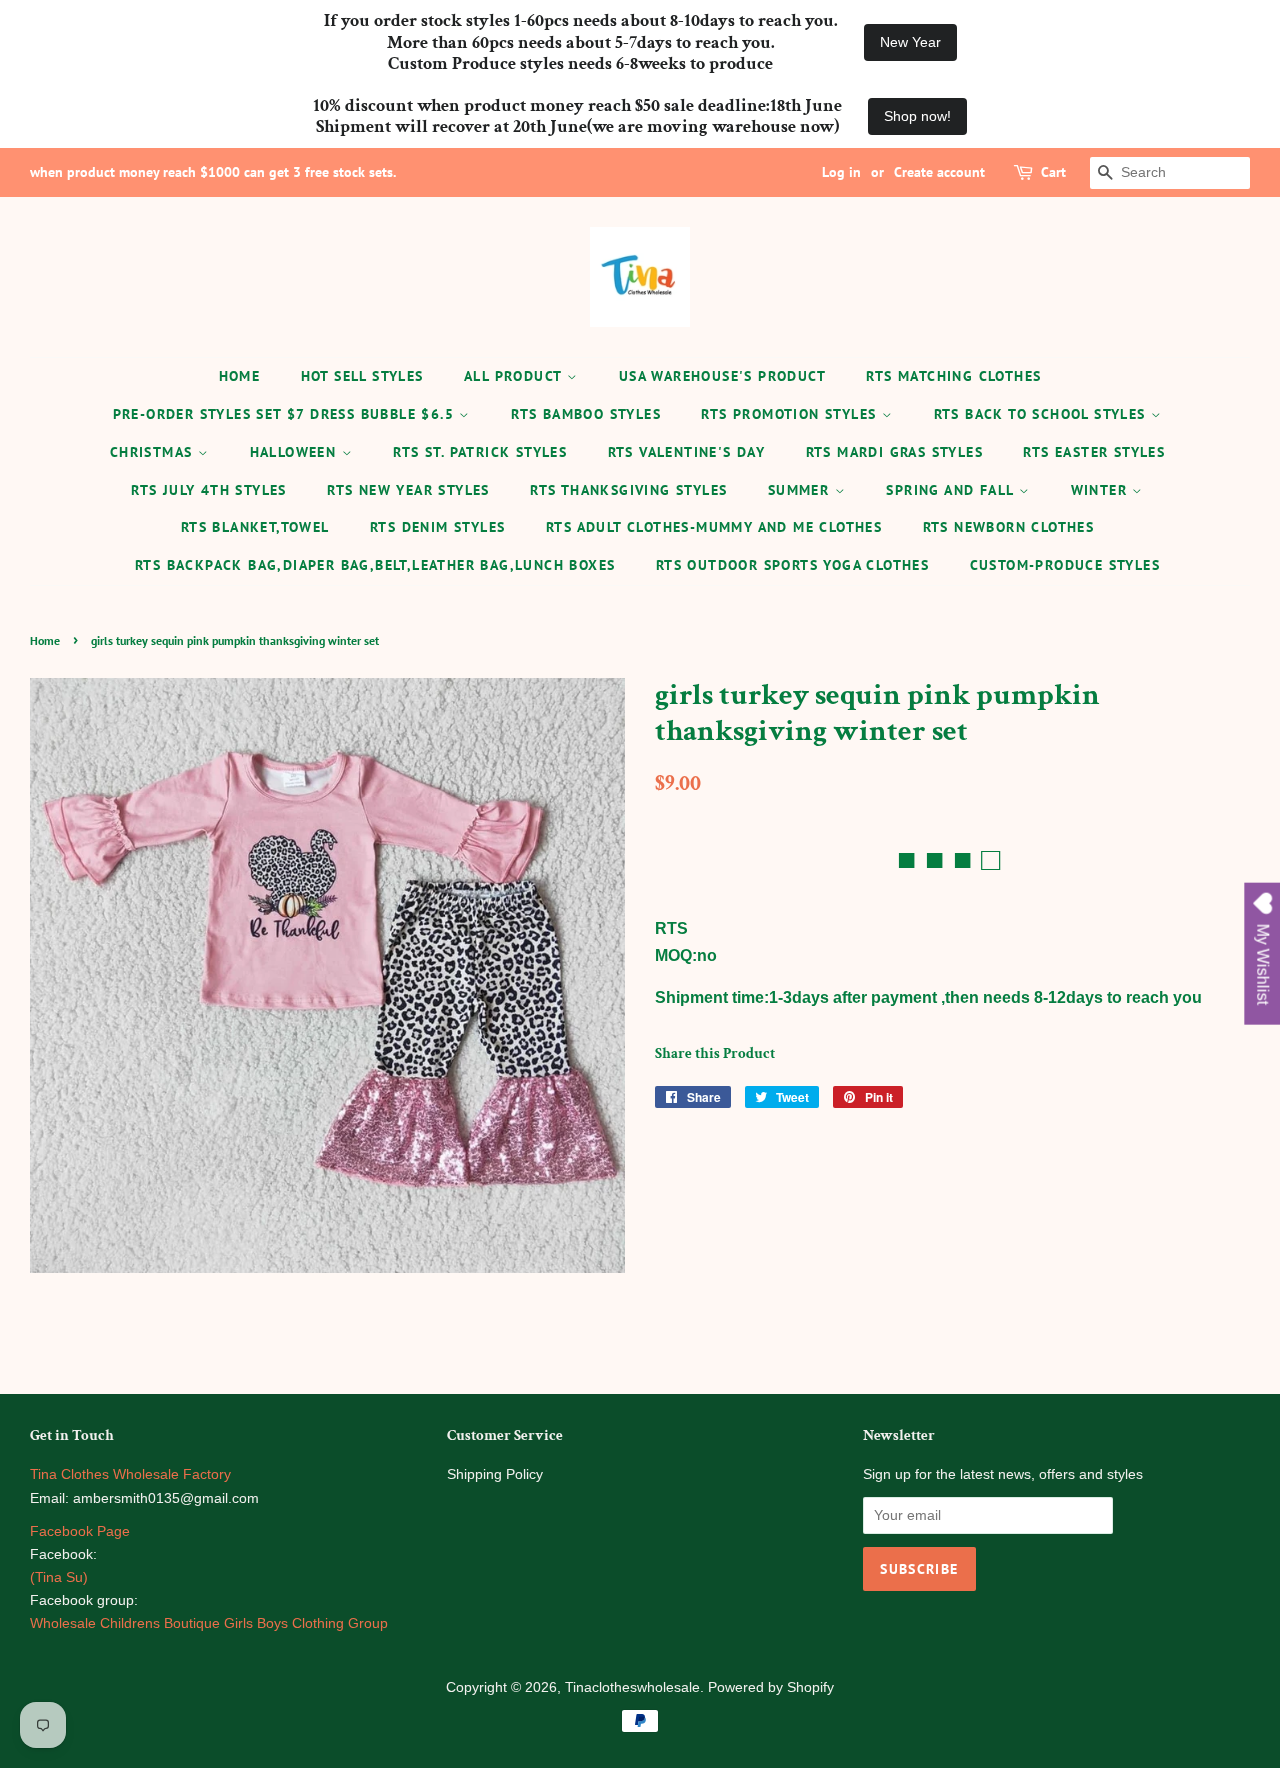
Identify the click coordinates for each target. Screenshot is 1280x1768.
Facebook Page (80, 1531)
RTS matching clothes (953, 376)
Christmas (154, 452)
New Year (910, 42)
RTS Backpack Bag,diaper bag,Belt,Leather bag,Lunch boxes (375, 565)
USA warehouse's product (722, 376)
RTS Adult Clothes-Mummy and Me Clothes (714, 527)
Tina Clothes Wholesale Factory (130, 1474)
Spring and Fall (952, 490)
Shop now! (917, 116)
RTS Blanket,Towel (255, 527)
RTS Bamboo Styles (586, 414)
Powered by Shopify (771, 1687)
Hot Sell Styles (362, 376)
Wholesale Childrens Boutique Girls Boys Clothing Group (209, 1623)
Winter (1102, 490)
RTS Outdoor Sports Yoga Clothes (792, 565)
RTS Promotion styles (791, 414)
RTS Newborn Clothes (1009, 527)
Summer (801, 490)
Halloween (296, 452)
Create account (939, 172)
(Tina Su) (59, 1577)
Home (240, 376)
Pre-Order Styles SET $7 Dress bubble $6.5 (286, 414)
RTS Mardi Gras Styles (894, 452)
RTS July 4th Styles (209, 490)
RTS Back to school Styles (1042, 414)
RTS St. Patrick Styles (480, 452)
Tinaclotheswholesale (632, 1687)
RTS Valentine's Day (687, 452)
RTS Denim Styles (437, 527)
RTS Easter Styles (1094, 452)
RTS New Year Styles (408, 490)
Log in (841, 172)
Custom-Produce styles (1065, 565)
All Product (515, 376)
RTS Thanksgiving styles (628, 490)
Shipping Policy (495, 1474)
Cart (1053, 172)
